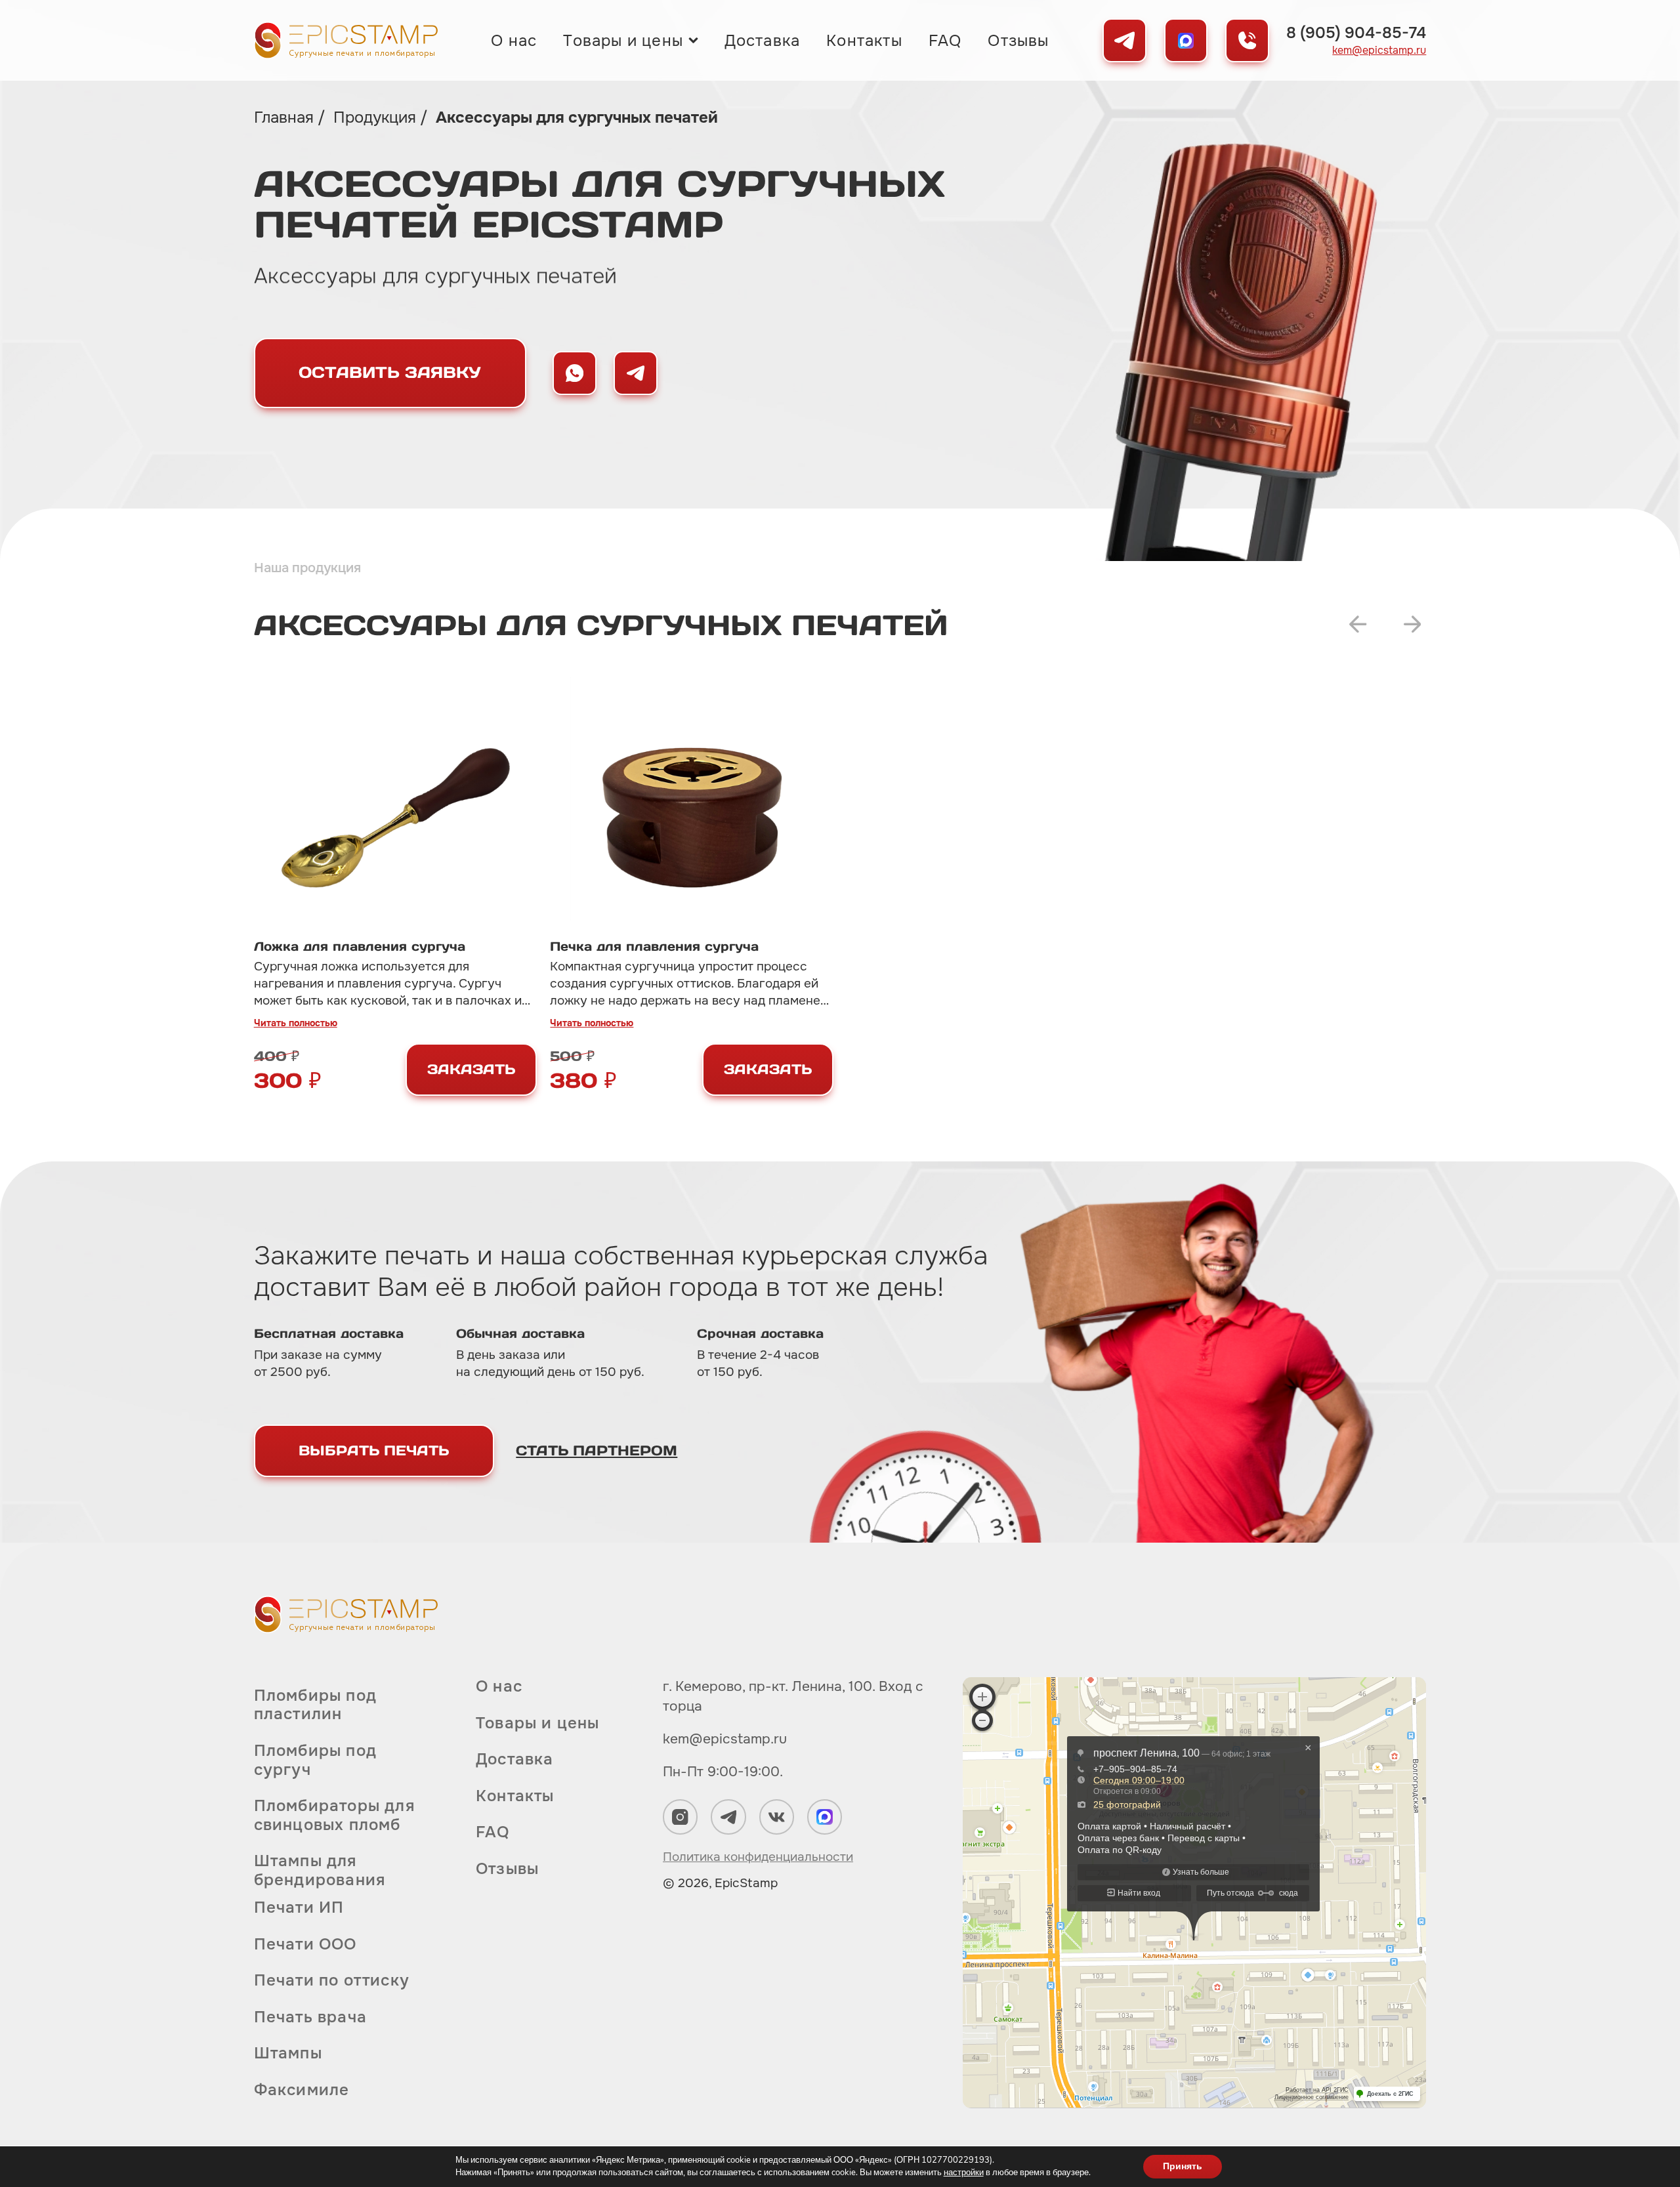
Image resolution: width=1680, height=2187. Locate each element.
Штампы (288, 2053)
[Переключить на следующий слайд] (1413, 624)
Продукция (377, 117)
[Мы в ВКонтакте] (777, 1817)
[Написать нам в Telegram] (636, 373)
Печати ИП (299, 1908)
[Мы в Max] (1186, 40)
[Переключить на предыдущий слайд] (1358, 624)
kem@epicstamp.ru (1379, 51)
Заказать (471, 1069)
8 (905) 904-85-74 (1356, 33)
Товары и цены (623, 41)
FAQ (945, 41)
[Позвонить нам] (1247, 40)
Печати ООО (305, 1944)
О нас (514, 41)
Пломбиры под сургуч (315, 1760)
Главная (286, 117)
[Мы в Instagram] (680, 1817)
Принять (1183, 2166)
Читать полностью (296, 1023)
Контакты (864, 41)
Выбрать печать (374, 1450)
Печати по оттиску (332, 1980)
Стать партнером (597, 1450)
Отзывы (1018, 41)
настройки (964, 2173)
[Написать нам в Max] (575, 373)
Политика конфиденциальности (758, 1857)
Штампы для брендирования (320, 1870)
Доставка (763, 41)
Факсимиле (302, 2090)
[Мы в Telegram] (1124, 40)
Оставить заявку (390, 372)
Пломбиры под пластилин (315, 1705)
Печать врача (310, 2017)
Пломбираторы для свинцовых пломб (334, 1815)
